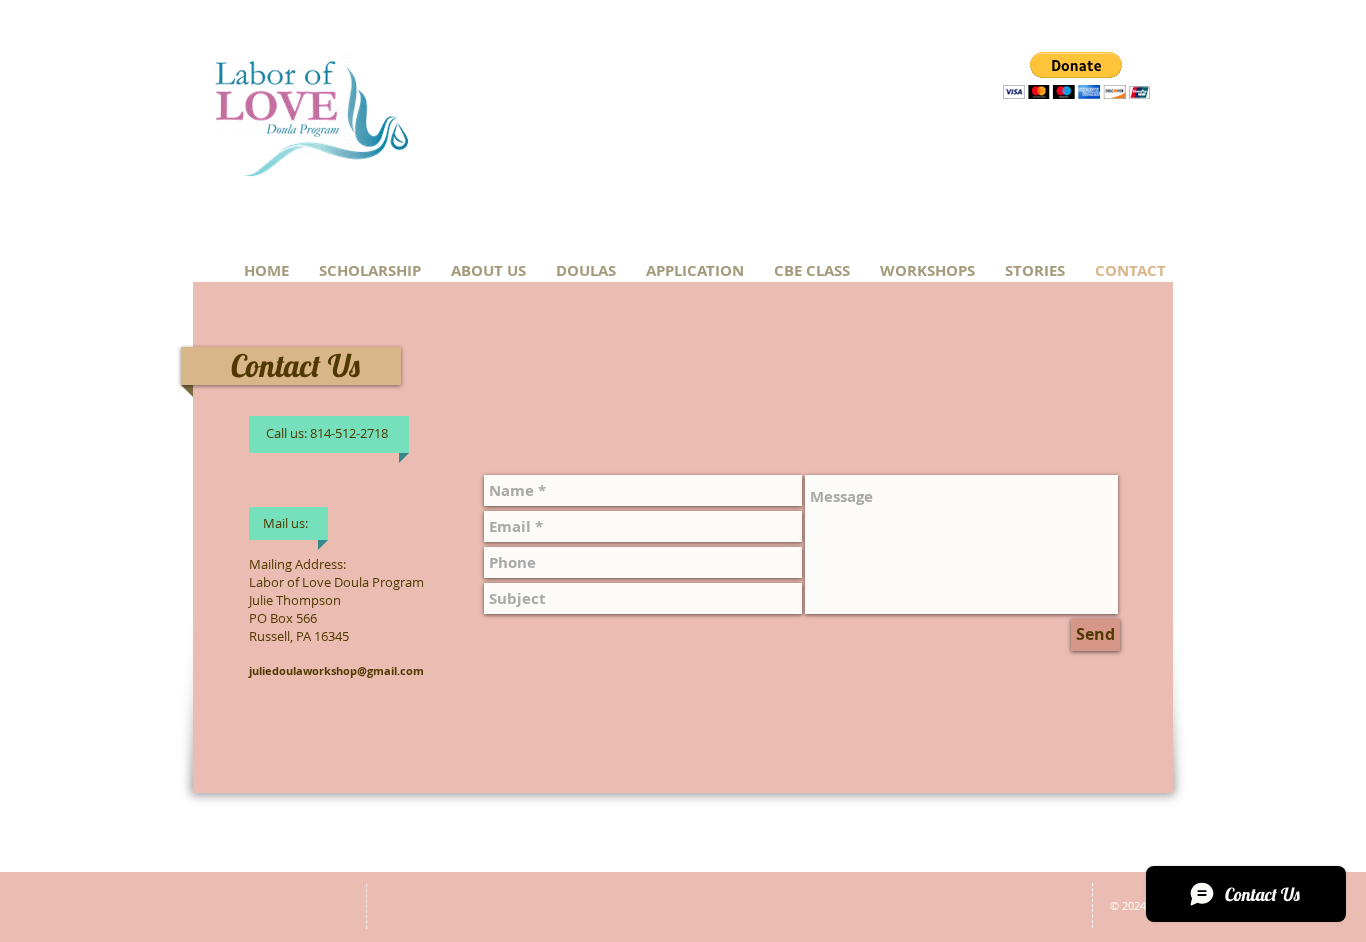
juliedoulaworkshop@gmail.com (336, 670)
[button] (1076, 75)
